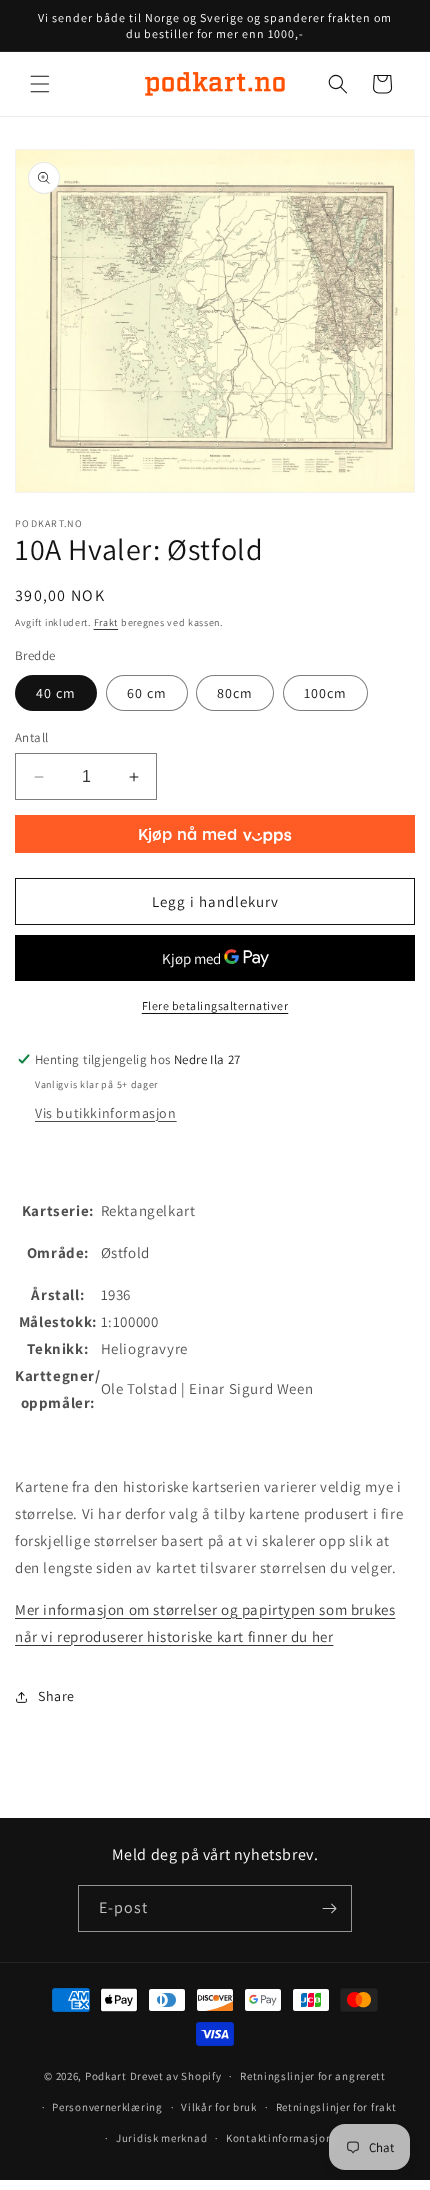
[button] (40, 84)
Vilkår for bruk (219, 2107)
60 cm (147, 693)
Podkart (106, 2076)
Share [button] (56, 1696)
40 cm (56, 693)
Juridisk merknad (161, 2138)
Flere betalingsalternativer (215, 1005)
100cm (325, 693)
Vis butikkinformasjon (106, 1113)
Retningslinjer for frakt (336, 2107)
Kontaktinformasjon (279, 2138)
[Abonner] (329, 1908)
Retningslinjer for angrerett (313, 2076)
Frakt (106, 622)
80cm (235, 693)
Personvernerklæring (107, 2107)
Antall (31, 737)
